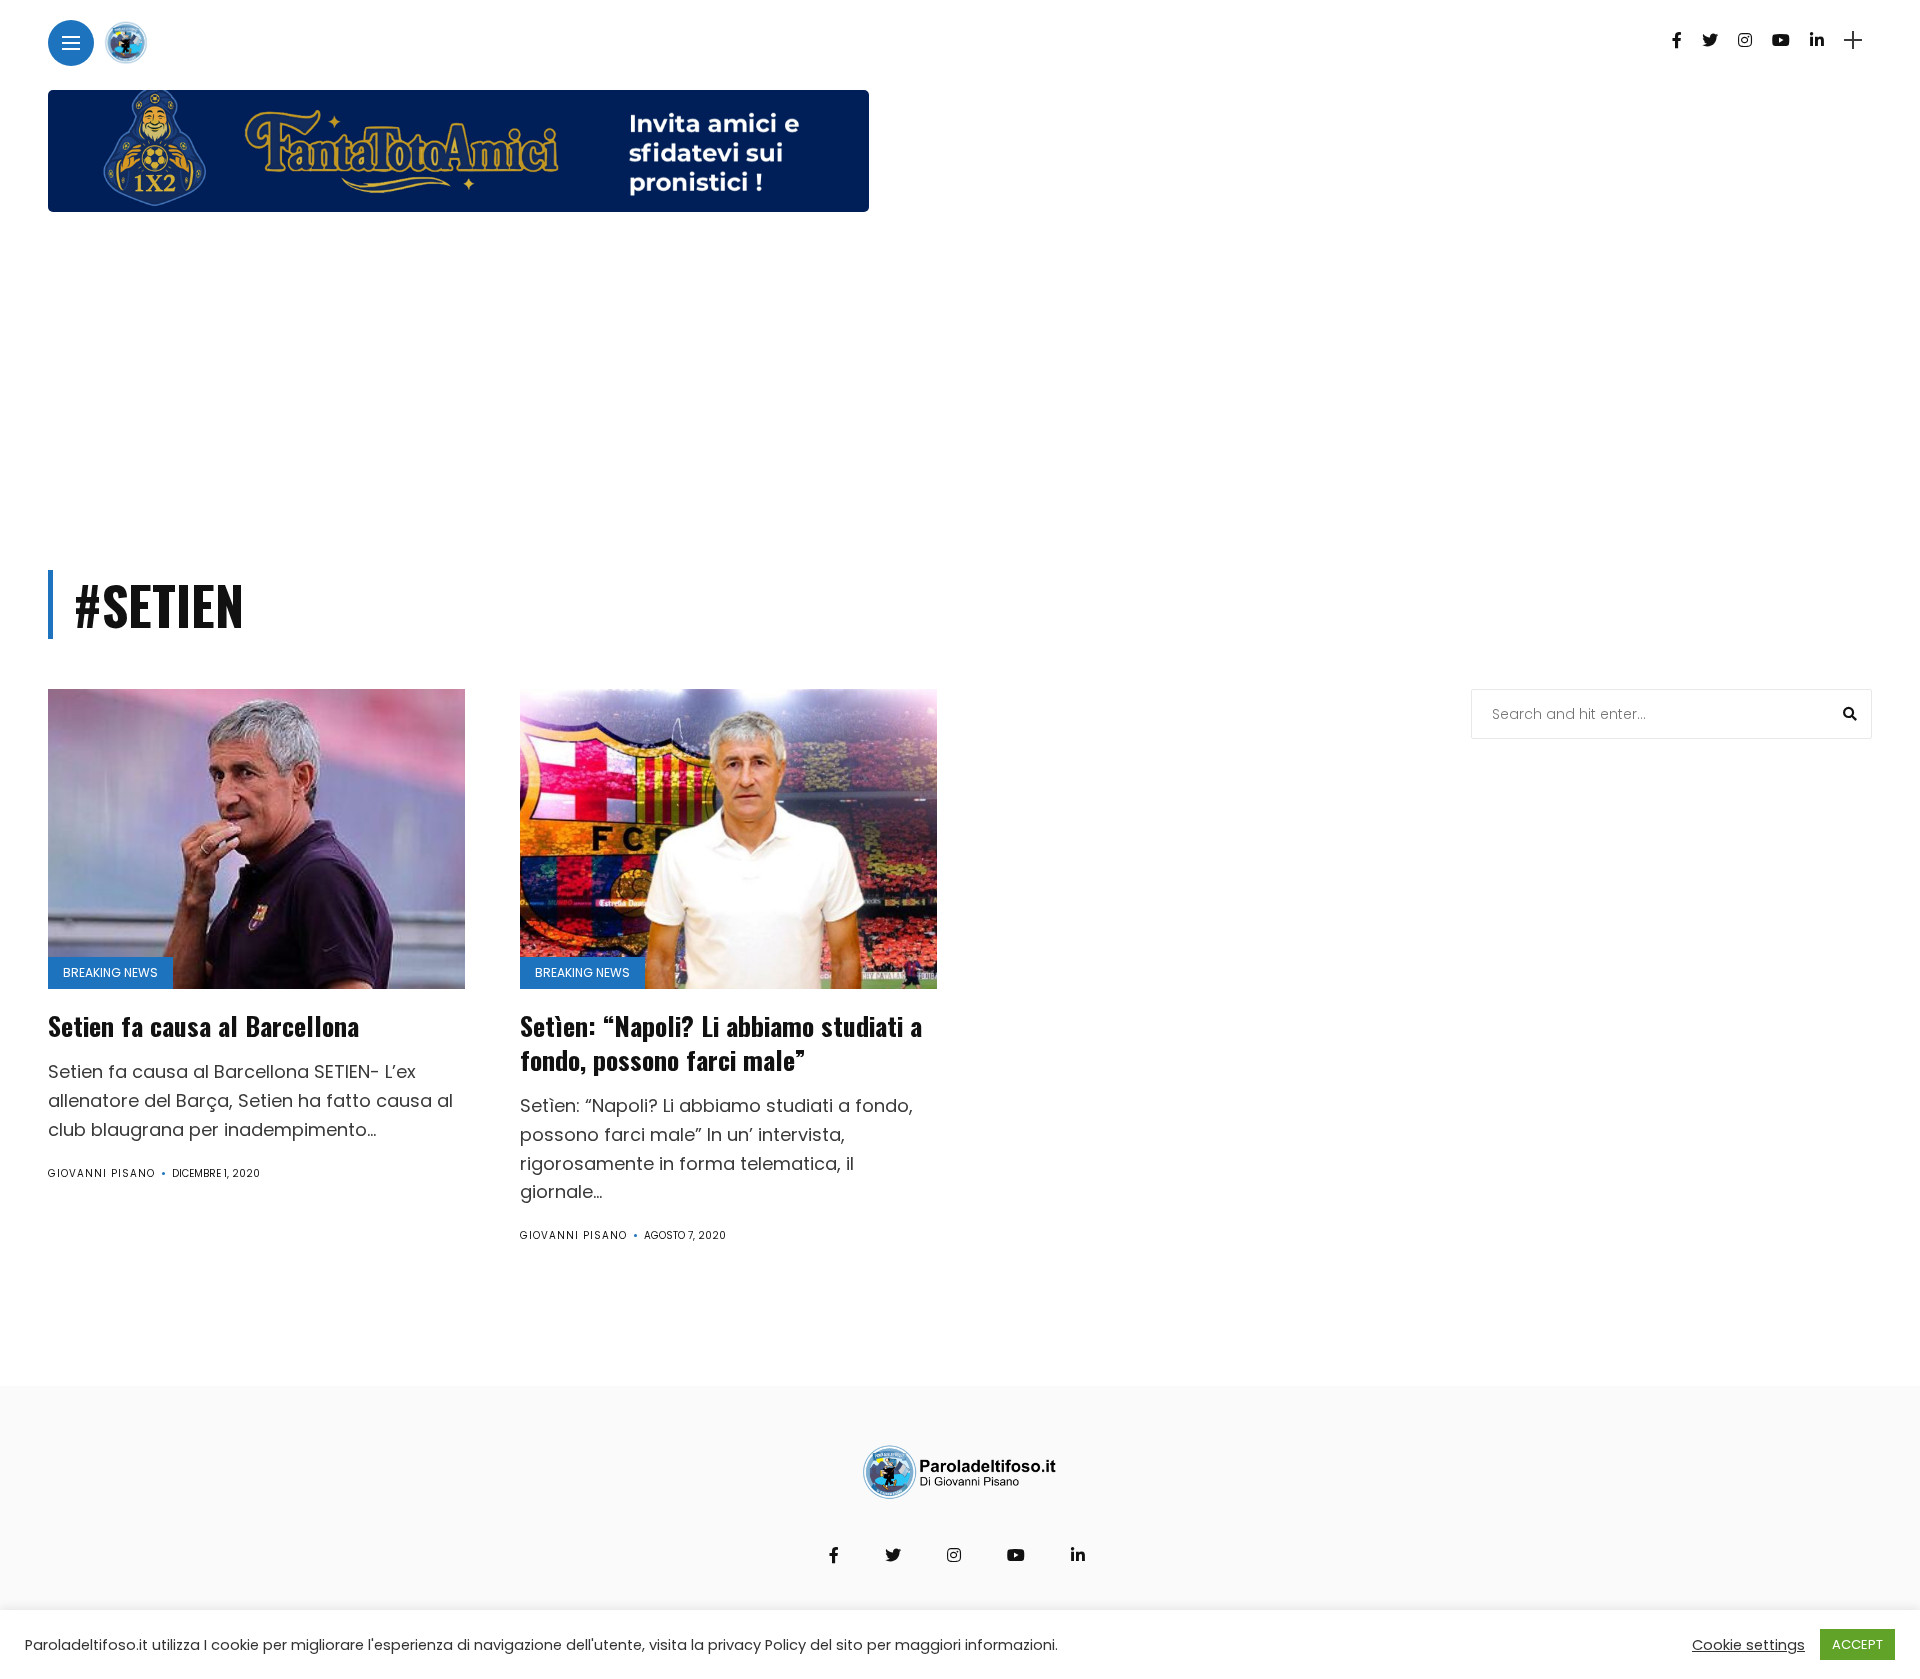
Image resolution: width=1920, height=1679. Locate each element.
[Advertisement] (960, 382)
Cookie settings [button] (1748, 1645)
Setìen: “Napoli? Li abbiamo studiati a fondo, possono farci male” (721, 1042)
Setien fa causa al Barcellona (203, 1025)
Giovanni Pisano (101, 1173)
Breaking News (110, 972)
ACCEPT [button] (1857, 1644)
